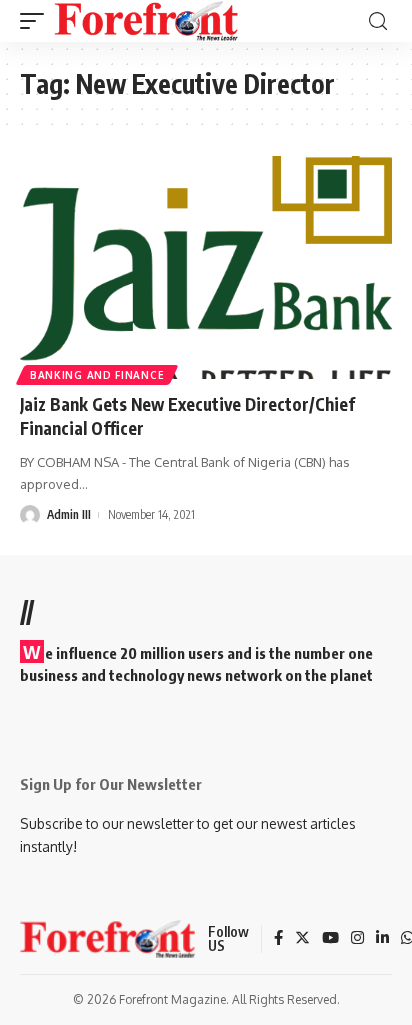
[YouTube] (330, 939)
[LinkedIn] (382, 939)
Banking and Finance (97, 375)
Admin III (69, 514)
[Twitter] (302, 939)
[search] (378, 21)
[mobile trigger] (37, 21)
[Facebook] (278, 939)
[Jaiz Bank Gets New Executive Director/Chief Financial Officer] (206, 267)
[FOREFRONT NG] (146, 21)
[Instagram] (357, 939)
